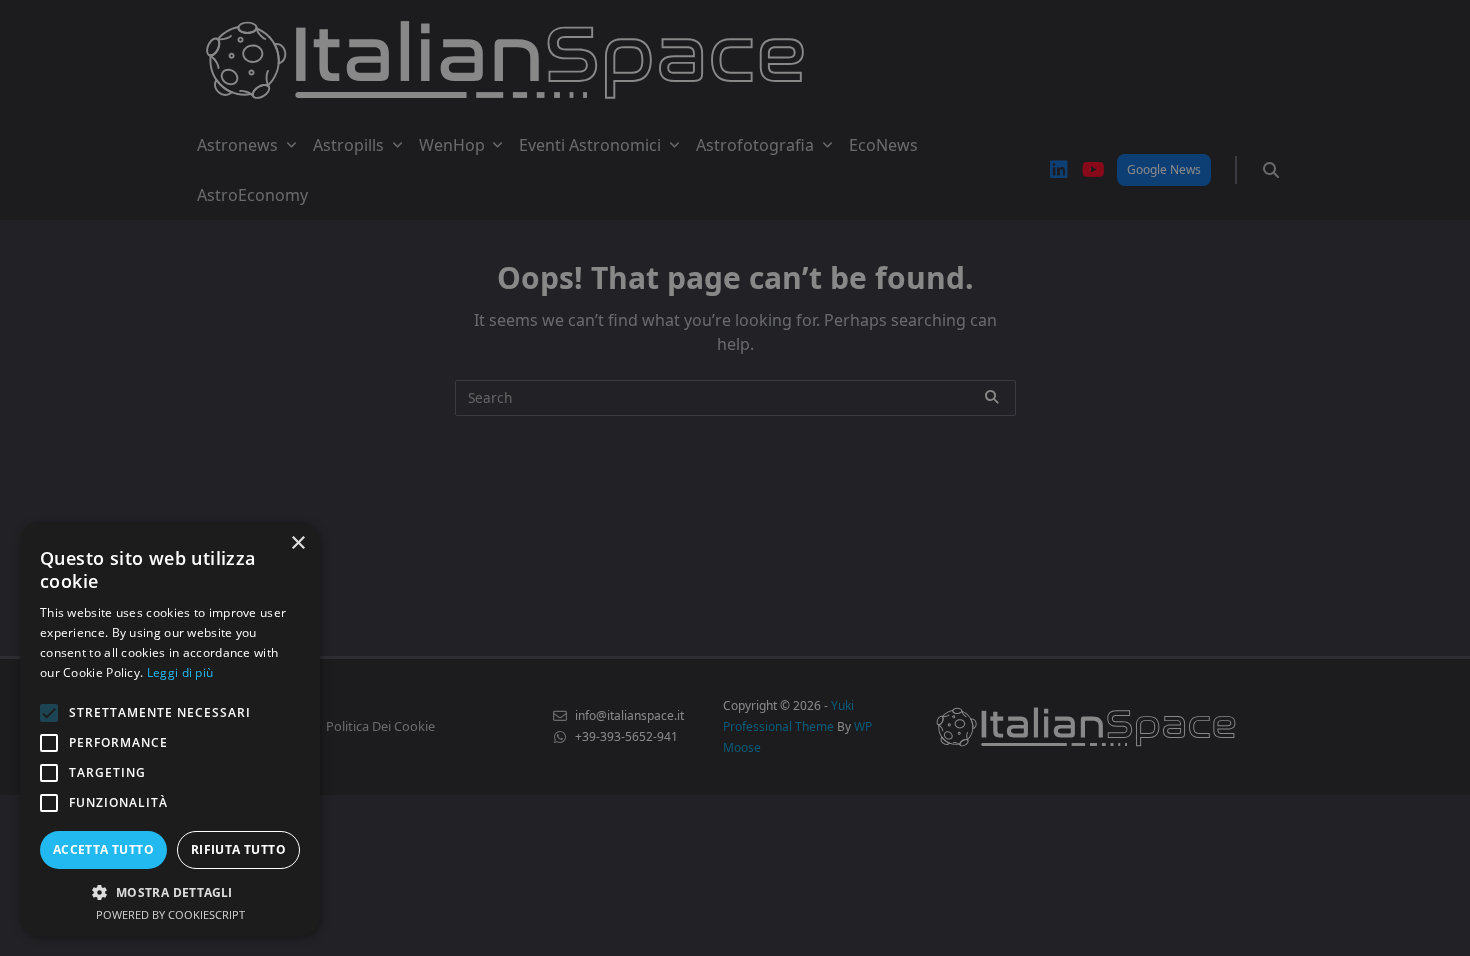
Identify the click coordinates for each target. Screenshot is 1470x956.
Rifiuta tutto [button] (238, 849)
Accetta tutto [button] (103, 849)
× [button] (297, 543)
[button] (170, 892)
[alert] (735, 478)
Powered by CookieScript (170, 914)
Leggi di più (180, 672)
